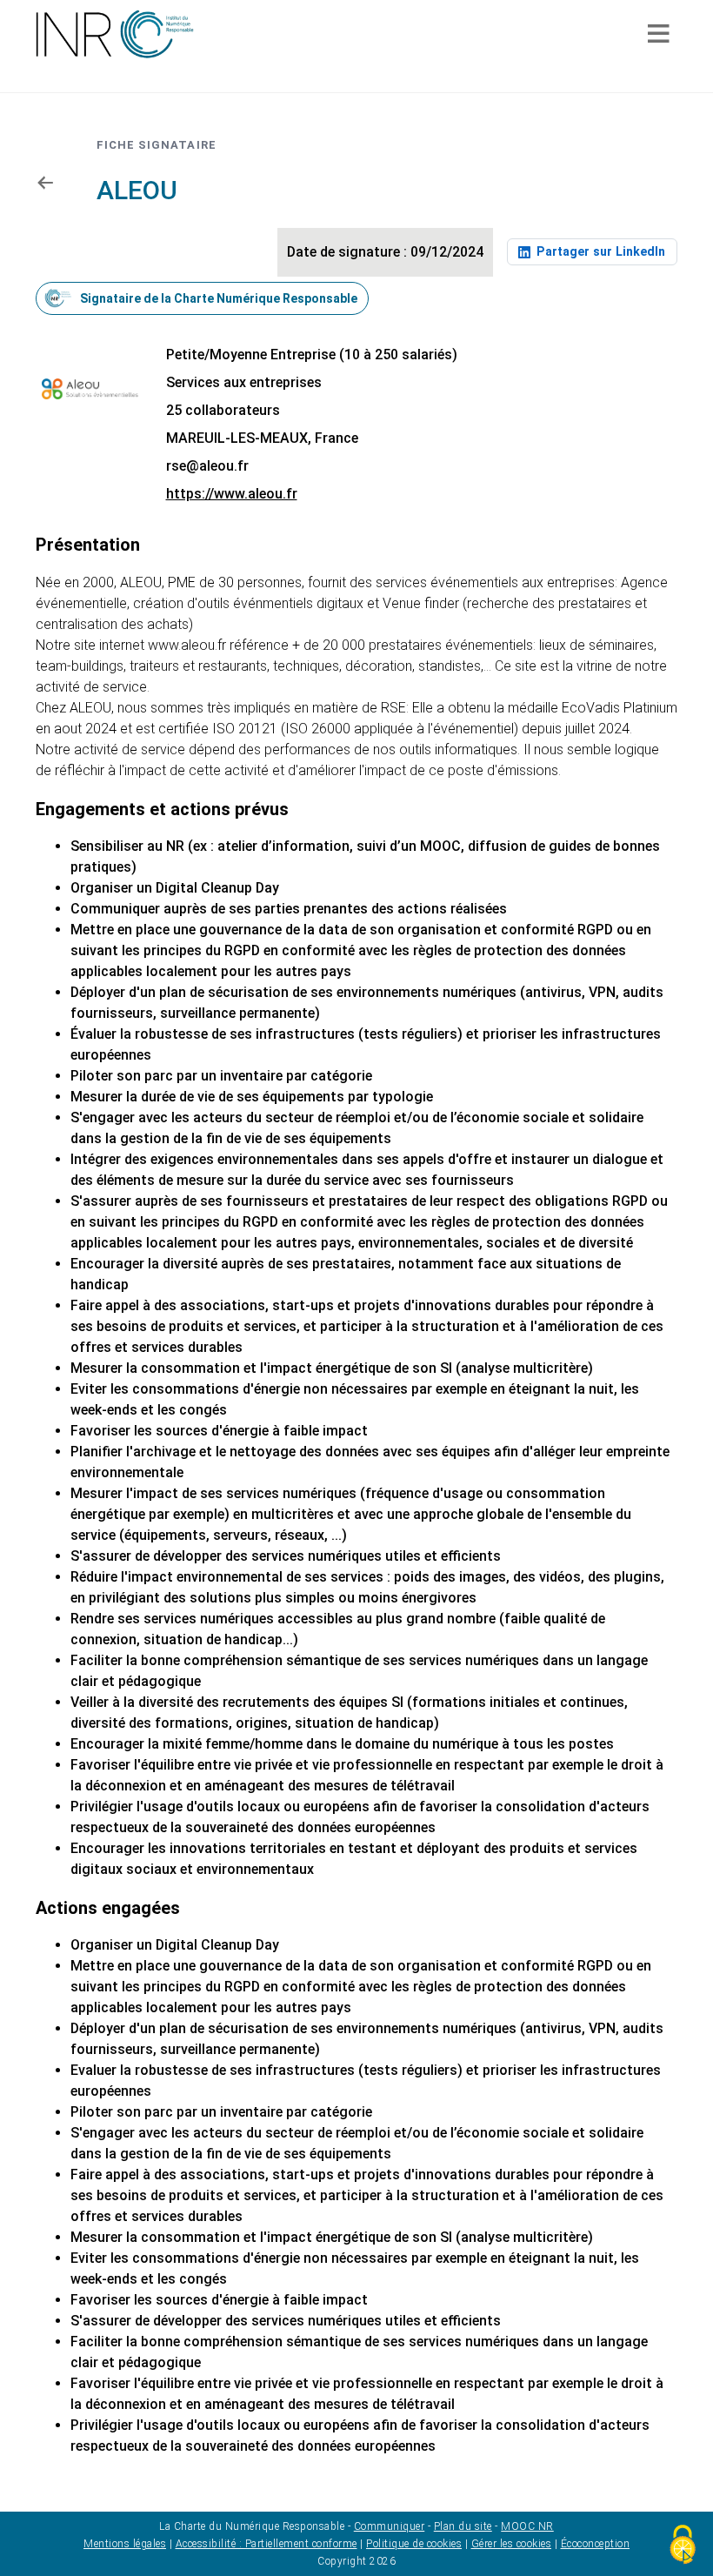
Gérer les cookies (512, 2544)
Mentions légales (125, 2544)
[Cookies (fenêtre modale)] (683, 2546)
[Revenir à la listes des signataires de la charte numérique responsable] (44, 182)
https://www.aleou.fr (232, 494)
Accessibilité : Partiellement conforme (267, 2544)
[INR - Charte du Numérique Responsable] (115, 34)
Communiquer (390, 2526)
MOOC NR (527, 2526)
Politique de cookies (414, 2544)
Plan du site (463, 2526)
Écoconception (596, 2544)
